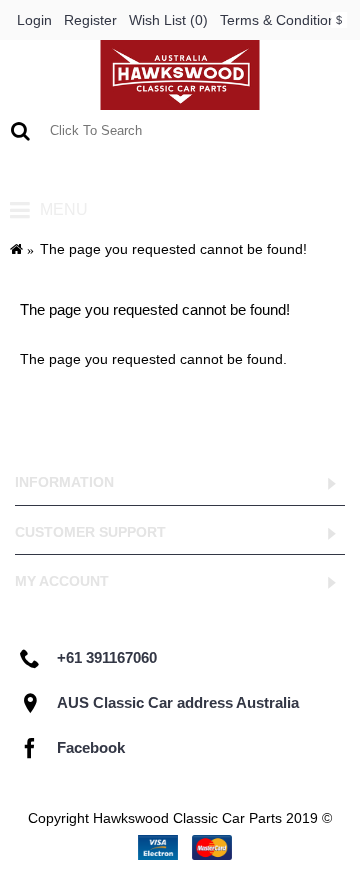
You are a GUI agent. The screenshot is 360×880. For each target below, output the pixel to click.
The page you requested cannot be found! (173, 249)
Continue (289, 415)
